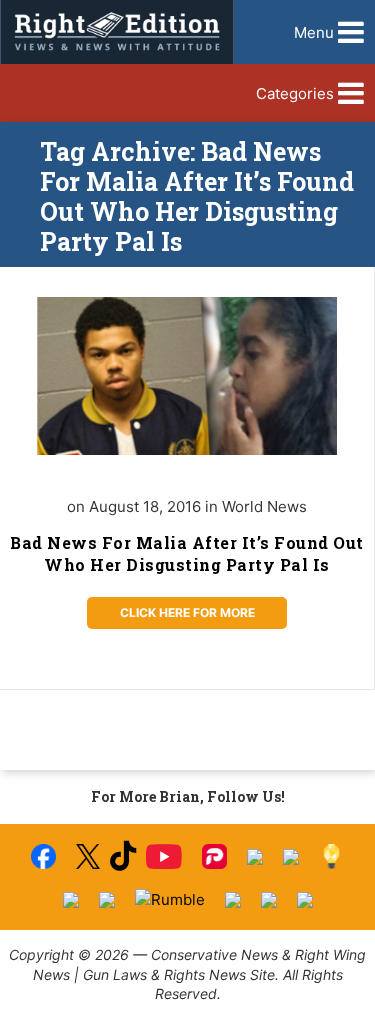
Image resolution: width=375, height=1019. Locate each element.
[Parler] (214, 856)
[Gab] (71, 900)
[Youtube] (164, 856)
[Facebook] (43, 856)
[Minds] (331, 856)
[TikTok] (123, 856)
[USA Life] (107, 900)
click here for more (187, 612)
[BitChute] (291, 857)
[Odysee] (233, 900)
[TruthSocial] (255, 857)
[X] (88, 856)
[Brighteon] (269, 900)
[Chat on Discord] (305, 900)
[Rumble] (170, 899)
